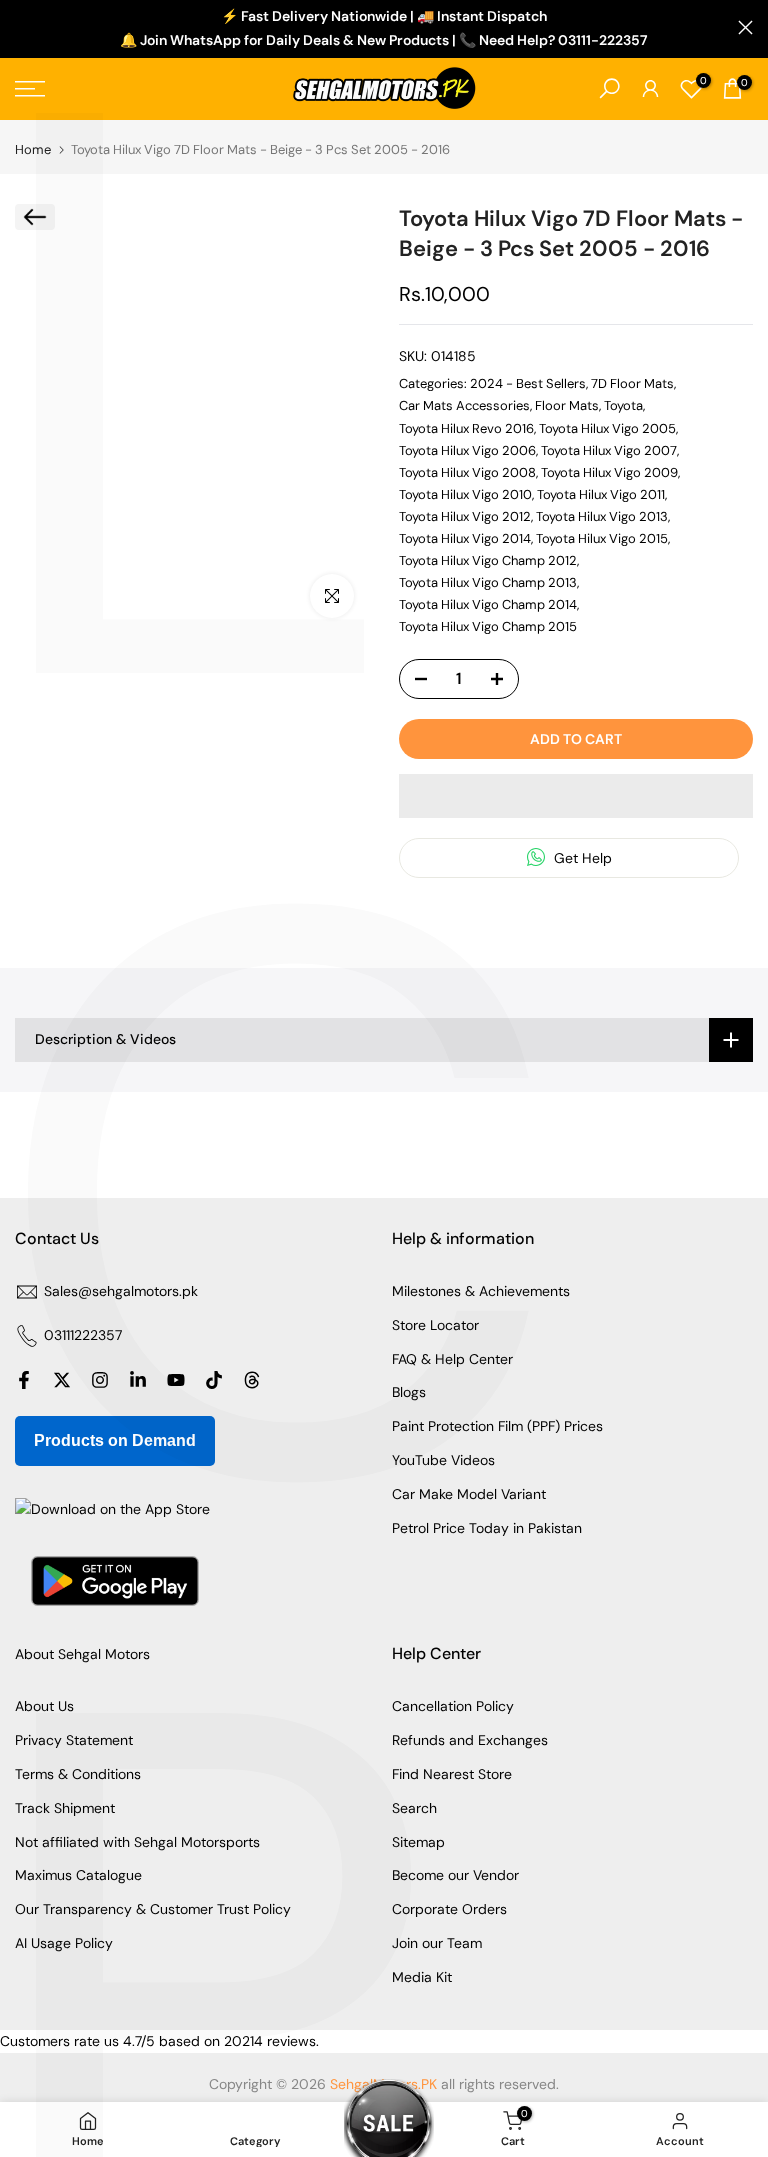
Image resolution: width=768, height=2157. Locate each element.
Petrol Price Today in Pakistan (487, 1528)
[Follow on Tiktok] (214, 1380)
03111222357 (83, 1335)
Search (414, 1808)
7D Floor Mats (632, 383)
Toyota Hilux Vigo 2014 (465, 538)
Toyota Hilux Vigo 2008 (467, 472)
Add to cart (576, 739)
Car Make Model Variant (469, 1494)
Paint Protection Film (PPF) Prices (497, 1426)
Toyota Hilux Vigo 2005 (607, 428)
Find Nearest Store (452, 1774)
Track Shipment (65, 1808)
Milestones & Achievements (481, 1291)
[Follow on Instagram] (100, 1380)
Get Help (581, 858)
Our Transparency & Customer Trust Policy (153, 1909)
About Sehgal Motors (82, 1654)
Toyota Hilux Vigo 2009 (609, 472)
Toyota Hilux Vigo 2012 (465, 516)
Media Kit (422, 1977)
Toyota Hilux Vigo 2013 (602, 516)
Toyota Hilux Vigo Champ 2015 (488, 626)
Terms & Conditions (78, 1774)
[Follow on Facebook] (24, 1380)
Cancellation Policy (453, 1706)
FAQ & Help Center (452, 1359)
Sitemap (418, 1842)
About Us (44, 1706)
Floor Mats (567, 405)
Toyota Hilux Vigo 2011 (601, 494)
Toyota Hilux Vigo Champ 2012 (488, 560)
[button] (576, 796)
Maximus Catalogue (78, 1875)
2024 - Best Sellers (528, 383)
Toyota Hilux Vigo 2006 (467, 450)
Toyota (623, 405)
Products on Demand (115, 1440)
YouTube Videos (443, 1460)
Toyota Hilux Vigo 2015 (602, 538)
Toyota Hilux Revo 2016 (466, 428)
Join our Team (437, 1943)
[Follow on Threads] (252, 1380)
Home (33, 149)
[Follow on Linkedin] (138, 1380)
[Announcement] (384, 29)
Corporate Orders (449, 1909)
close (22, 27)
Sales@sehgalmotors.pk (121, 1291)
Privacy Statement (74, 1740)
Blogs (409, 1392)
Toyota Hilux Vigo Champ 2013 (488, 582)
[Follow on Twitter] (62, 1380)
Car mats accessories (464, 405)
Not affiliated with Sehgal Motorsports (137, 1842)
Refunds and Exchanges (470, 1740)
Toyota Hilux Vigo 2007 (609, 450)
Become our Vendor (455, 1875)
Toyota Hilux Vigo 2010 (465, 494)
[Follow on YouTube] (176, 1380)
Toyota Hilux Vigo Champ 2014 (488, 604)
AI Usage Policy (64, 1943)
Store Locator (435, 1325)
